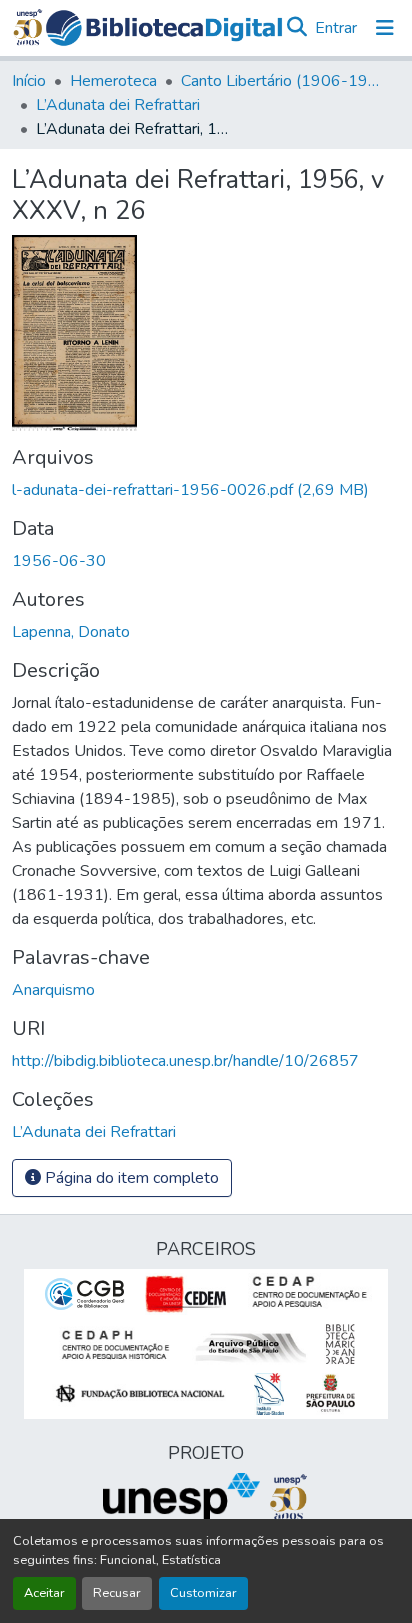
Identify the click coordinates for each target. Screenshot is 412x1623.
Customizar (203, 1593)
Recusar (117, 1593)
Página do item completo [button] (130, 1178)
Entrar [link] (336, 28)
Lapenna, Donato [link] (71, 632)
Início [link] (29, 81)
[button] (164, 28)
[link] (206, 490)
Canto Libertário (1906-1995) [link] (281, 81)
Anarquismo (53, 990)
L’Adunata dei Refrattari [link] (118, 105)
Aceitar (44, 1593)
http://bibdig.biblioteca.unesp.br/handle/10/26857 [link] (185, 1061)
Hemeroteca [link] (113, 81)
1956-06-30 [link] (59, 561)
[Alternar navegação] (385, 28)
